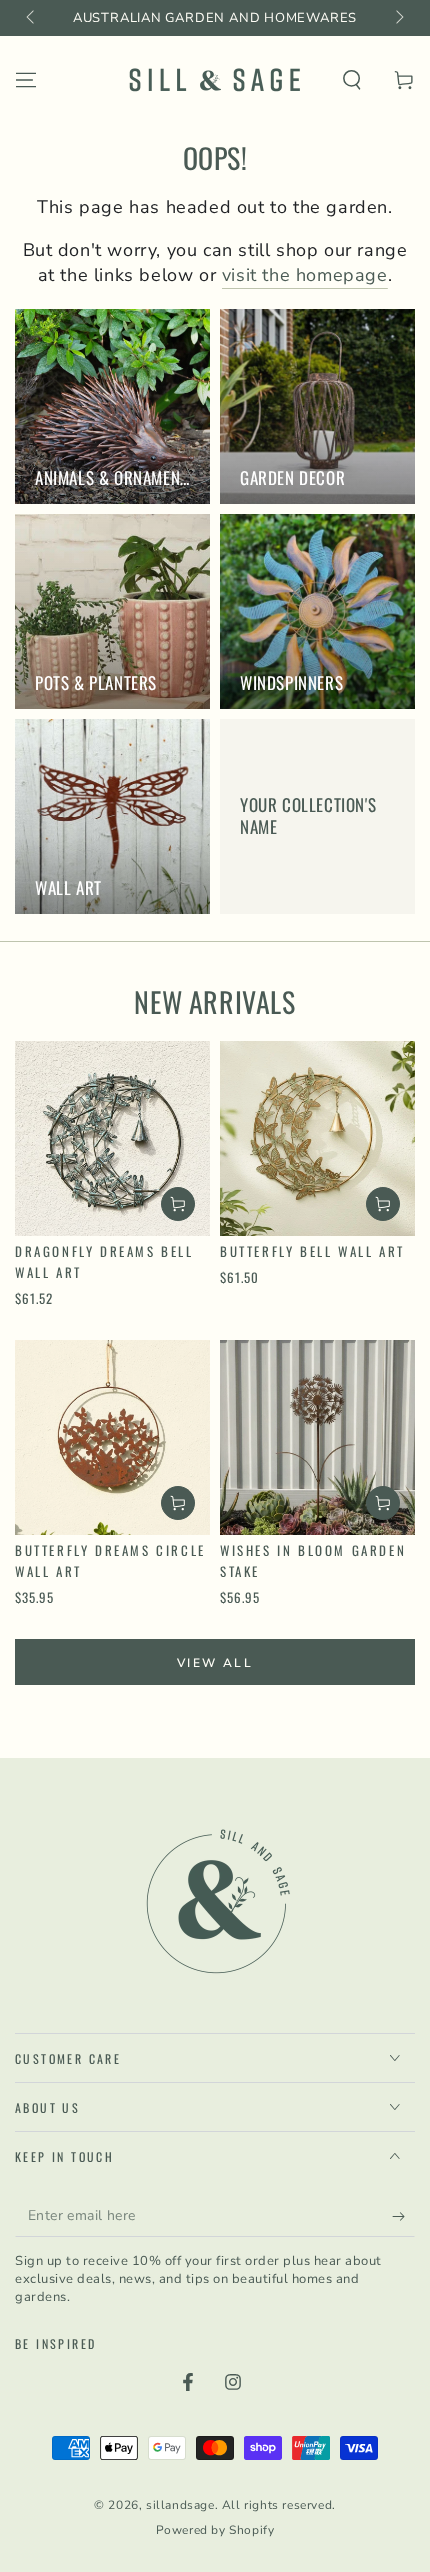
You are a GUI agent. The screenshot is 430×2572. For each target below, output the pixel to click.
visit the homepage (305, 275)
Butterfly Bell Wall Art (312, 1251)
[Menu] (26, 80)
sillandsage (180, 2505)
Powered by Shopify (215, 2530)
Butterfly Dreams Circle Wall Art (110, 1560)
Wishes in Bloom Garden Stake (313, 1560)
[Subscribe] (403, 2217)
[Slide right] (398, 18)
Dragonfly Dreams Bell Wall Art (104, 1261)
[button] (352, 80)
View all (215, 1663)
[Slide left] (32, 18)
